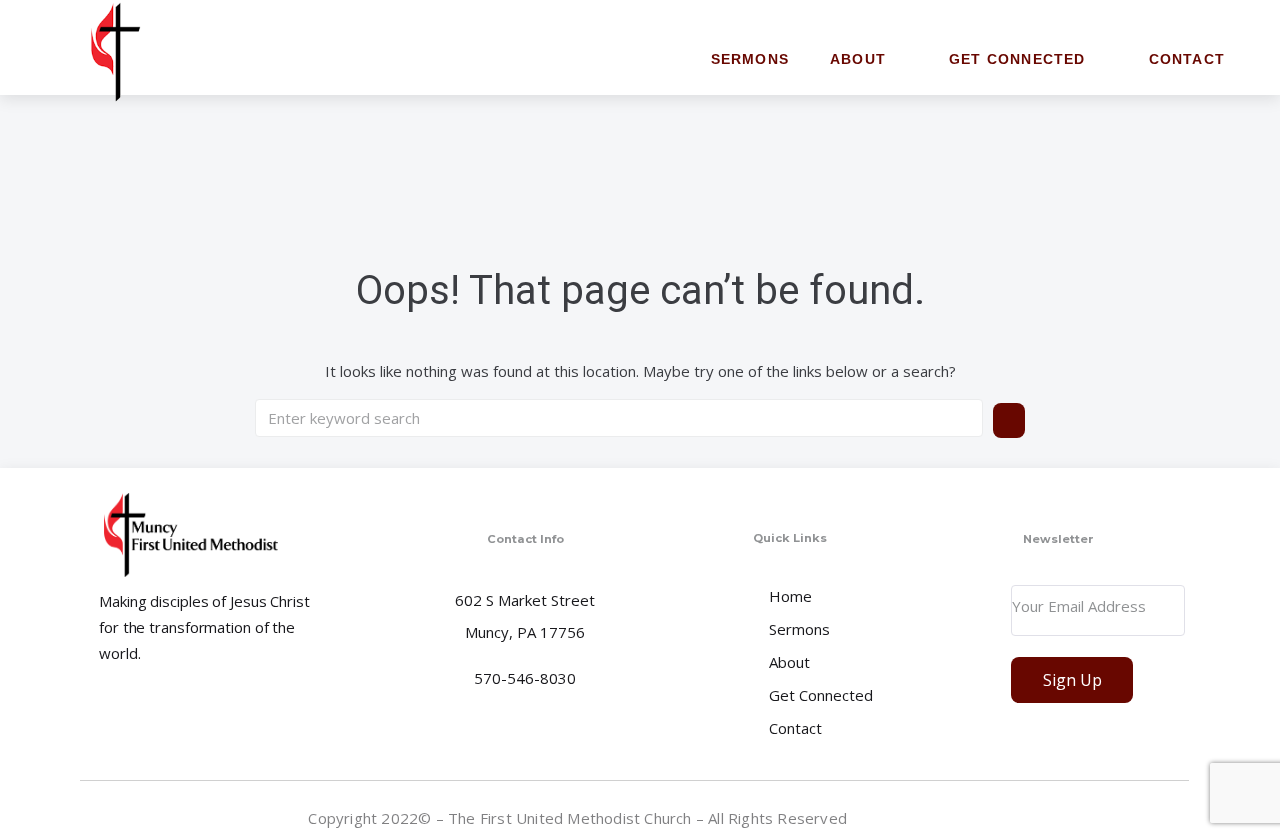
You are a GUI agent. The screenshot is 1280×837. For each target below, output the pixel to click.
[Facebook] (1173, 817)
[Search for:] (619, 418)
